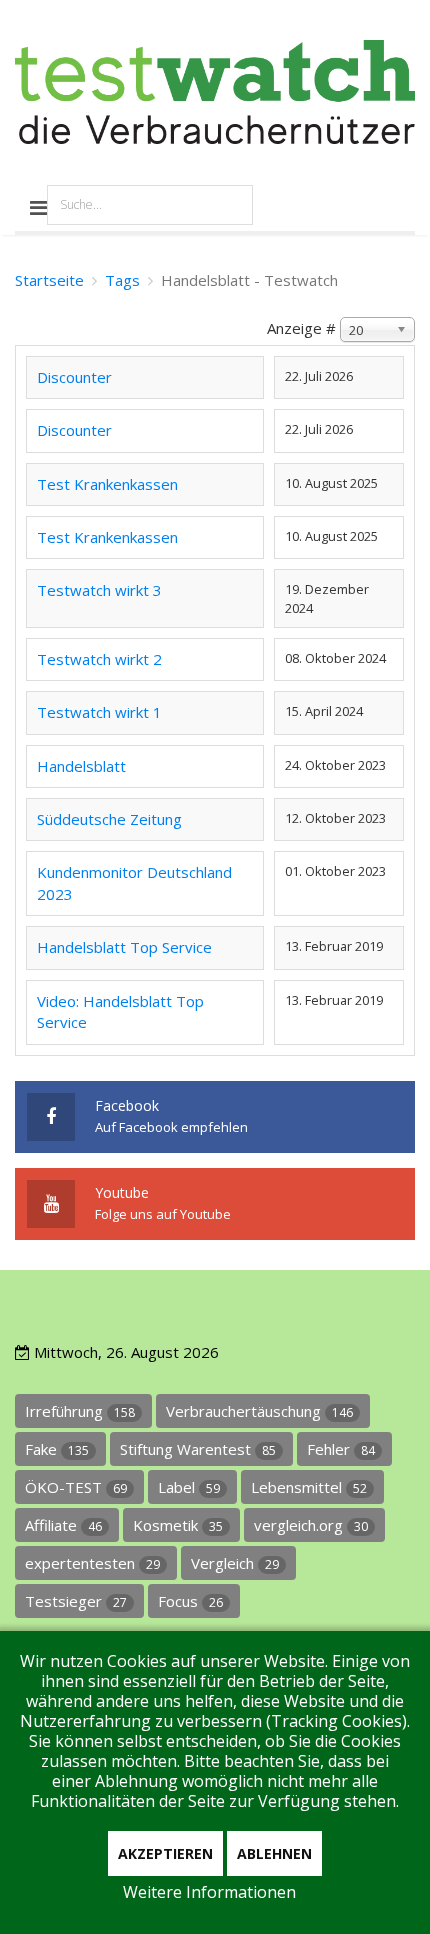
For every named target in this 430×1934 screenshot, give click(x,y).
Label (189, 1487)
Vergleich (235, 1563)
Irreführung (80, 1411)
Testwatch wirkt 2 (99, 659)
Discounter (74, 377)
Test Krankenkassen (107, 484)
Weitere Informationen (209, 1892)
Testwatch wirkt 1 (99, 712)
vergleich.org (311, 1525)
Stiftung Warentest (198, 1449)
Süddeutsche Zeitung (109, 819)
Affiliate (63, 1525)
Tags (122, 280)
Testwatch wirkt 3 (99, 590)
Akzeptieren (165, 1853)
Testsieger (76, 1601)
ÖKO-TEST (76, 1487)
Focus (190, 1601)
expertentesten (92, 1563)
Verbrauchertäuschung (259, 1411)
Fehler (341, 1449)
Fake (57, 1449)
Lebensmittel (309, 1487)
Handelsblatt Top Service (124, 947)
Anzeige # (301, 328)
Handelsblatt (81, 766)
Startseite (49, 280)
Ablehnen (274, 1853)
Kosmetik (178, 1525)
